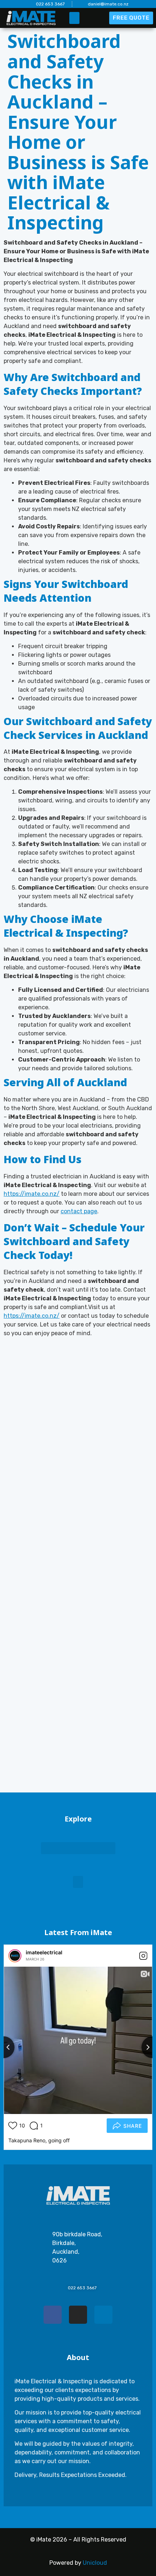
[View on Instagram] (129, 1956)
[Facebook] (53, 2315)
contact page (79, 1211)
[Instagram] (78, 2315)
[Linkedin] (103, 2315)
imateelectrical (30, 1952)
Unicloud (95, 2563)
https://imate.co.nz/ (32, 1194)
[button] (74, 18)
